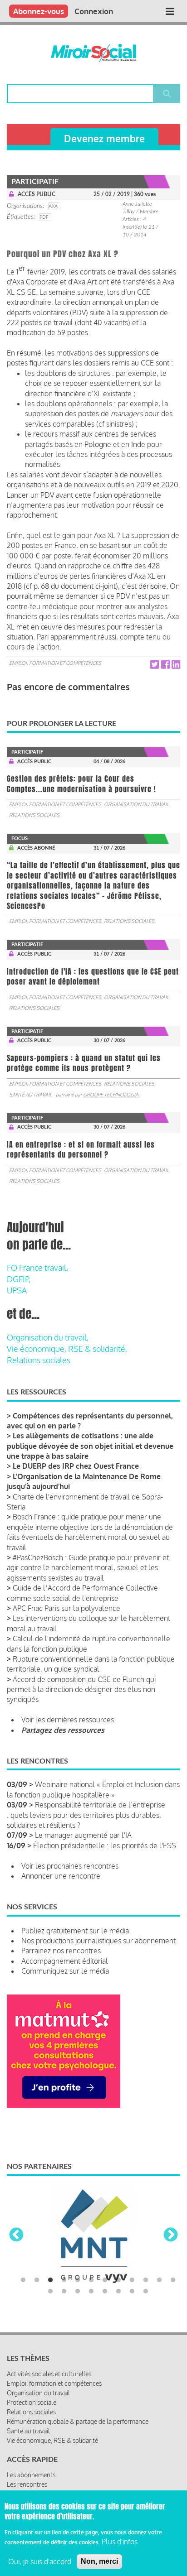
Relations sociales (34, 815)
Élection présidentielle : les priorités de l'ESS (105, 1845)
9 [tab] (132, 2280)
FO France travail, (37, 1268)
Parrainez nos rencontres (61, 1951)
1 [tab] (23, 2280)
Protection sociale (32, 2402)
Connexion (94, 11)
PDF (44, 217)
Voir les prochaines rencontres (70, 1866)
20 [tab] (146, 2292)
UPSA (17, 1290)
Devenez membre (104, 138)
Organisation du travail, (48, 1337)
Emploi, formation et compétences (55, 663)
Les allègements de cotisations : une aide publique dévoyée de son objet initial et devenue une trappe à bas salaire (90, 1446)
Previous (16, 2235)
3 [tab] (50, 2280)
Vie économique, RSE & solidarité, (67, 1349)
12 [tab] (173, 2280)
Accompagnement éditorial (65, 1961)
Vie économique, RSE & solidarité (52, 2440)
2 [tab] (37, 2280)
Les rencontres (27, 2484)
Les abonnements (31, 2475)
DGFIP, (19, 1279)
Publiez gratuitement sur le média (75, 1931)
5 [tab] (78, 2280)
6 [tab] (91, 2280)
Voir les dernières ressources (68, 1720)
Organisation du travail (136, 804)
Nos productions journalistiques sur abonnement (98, 1941)
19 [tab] (132, 2292)
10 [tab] (146, 2280)
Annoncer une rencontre (61, 1876)
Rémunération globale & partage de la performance (78, 2421)
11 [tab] (159, 2280)
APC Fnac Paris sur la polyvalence (66, 1608)
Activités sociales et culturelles (49, 2374)
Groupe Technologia (111, 1095)
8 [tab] (118, 2280)
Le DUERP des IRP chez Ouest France (76, 1466)
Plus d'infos (120, 2542)
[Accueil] (94, 53)
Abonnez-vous (39, 11)
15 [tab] (78, 2292)
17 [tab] (105, 2292)
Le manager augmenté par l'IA (83, 1835)
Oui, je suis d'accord (40, 2562)
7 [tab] (105, 2280)
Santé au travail (30, 1095)
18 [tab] (118, 2292)
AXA (53, 206)
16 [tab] (91, 2292)
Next (171, 2235)
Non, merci (99, 2561)
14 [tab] (64, 2292)
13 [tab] (50, 2292)
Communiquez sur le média (65, 1971)
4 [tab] (64, 2280)
